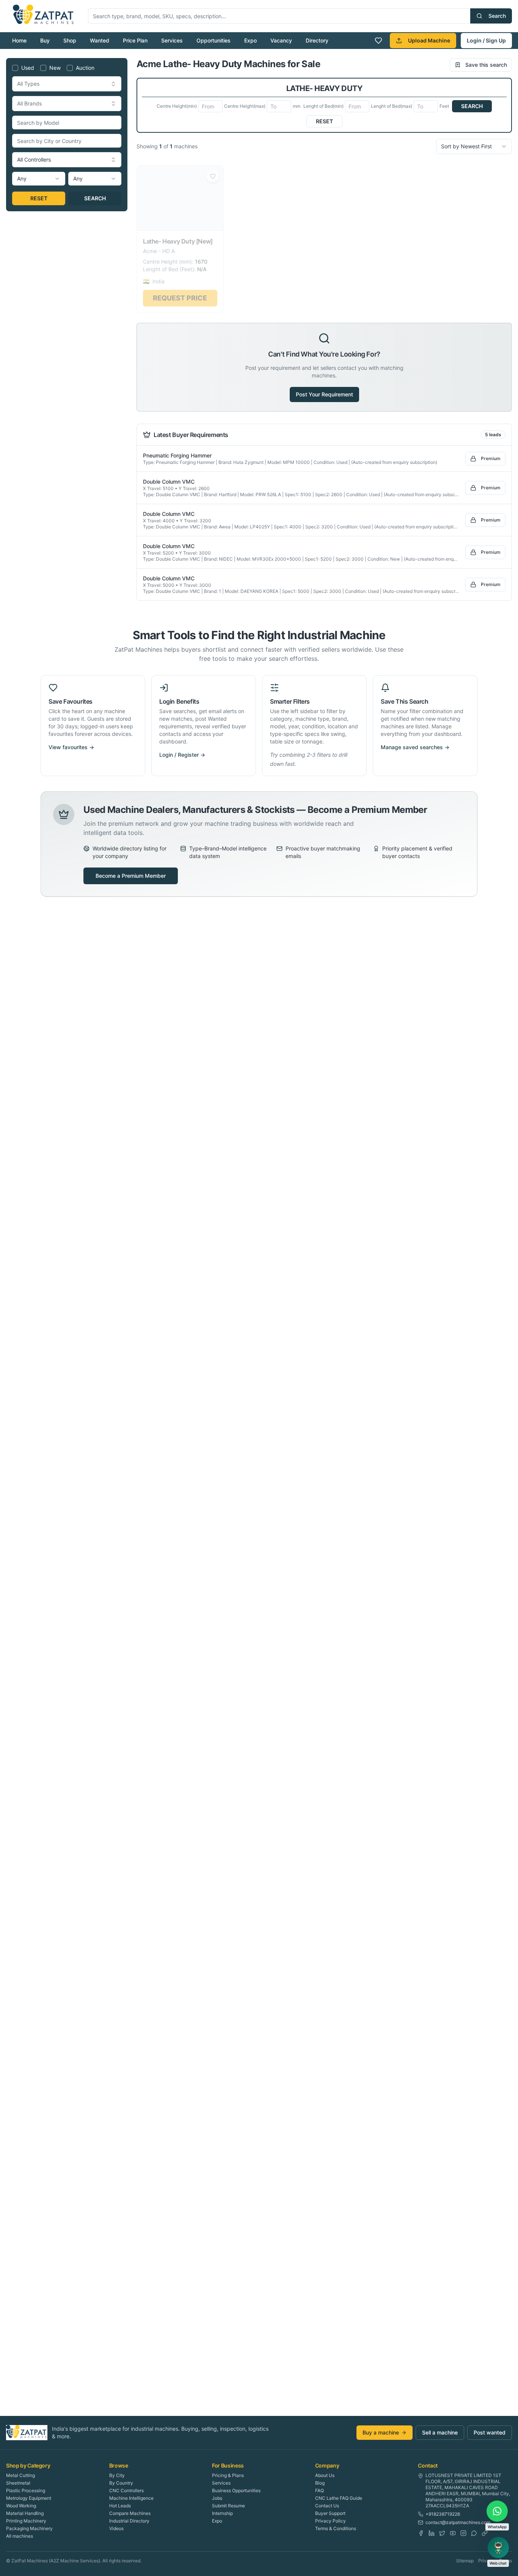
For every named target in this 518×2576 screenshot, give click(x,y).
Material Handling (25, 2513)
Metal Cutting (20, 2475)
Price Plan (135, 40)
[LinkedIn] (432, 2533)
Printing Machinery (26, 2521)
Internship (222, 2513)
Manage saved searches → (415, 747)
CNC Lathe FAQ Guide (339, 2498)
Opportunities (213, 40)
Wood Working (21, 2506)
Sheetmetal (18, 2483)
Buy (45, 40)
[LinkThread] (485, 2533)
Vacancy (281, 40)
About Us (325, 2475)
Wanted (100, 40)
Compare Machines (130, 2513)
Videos (116, 2528)
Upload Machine (429, 40)
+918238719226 (443, 2514)
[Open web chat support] (498, 2548)
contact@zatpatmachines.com (458, 2522)
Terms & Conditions (336, 2528)
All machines (20, 2536)
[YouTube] (453, 2533)
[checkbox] (15, 68)
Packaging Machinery (29, 2528)
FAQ (319, 2490)
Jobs (217, 2498)
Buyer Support (330, 2513)
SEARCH (95, 198)
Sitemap (465, 2561)
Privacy (486, 2561)
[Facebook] (421, 2533)
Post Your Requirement (324, 394)
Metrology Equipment (29, 2498)
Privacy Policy (330, 2521)
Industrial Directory (129, 2521)
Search (497, 16)
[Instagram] (463, 2533)
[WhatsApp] (474, 2533)
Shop (70, 40)
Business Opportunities (236, 2490)
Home (19, 40)
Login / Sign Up (486, 40)
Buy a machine (381, 2432)
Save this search (486, 65)
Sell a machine (440, 2432)
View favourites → (71, 747)
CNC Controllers (126, 2490)
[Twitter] (442, 2533)
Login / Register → (182, 755)
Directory (317, 40)
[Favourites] (378, 41)
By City (117, 2475)
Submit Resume (228, 2506)
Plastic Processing (26, 2490)
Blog (320, 2483)
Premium (491, 458)
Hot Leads (120, 2506)
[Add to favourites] (213, 174)
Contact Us (327, 2506)
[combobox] (67, 84)
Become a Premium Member (131, 876)
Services (172, 40)
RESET (39, 198)
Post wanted (490, 2432)
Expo (250, 40)
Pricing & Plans (228, 2475)
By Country (121, 2483)
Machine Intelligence (131, 2498)
